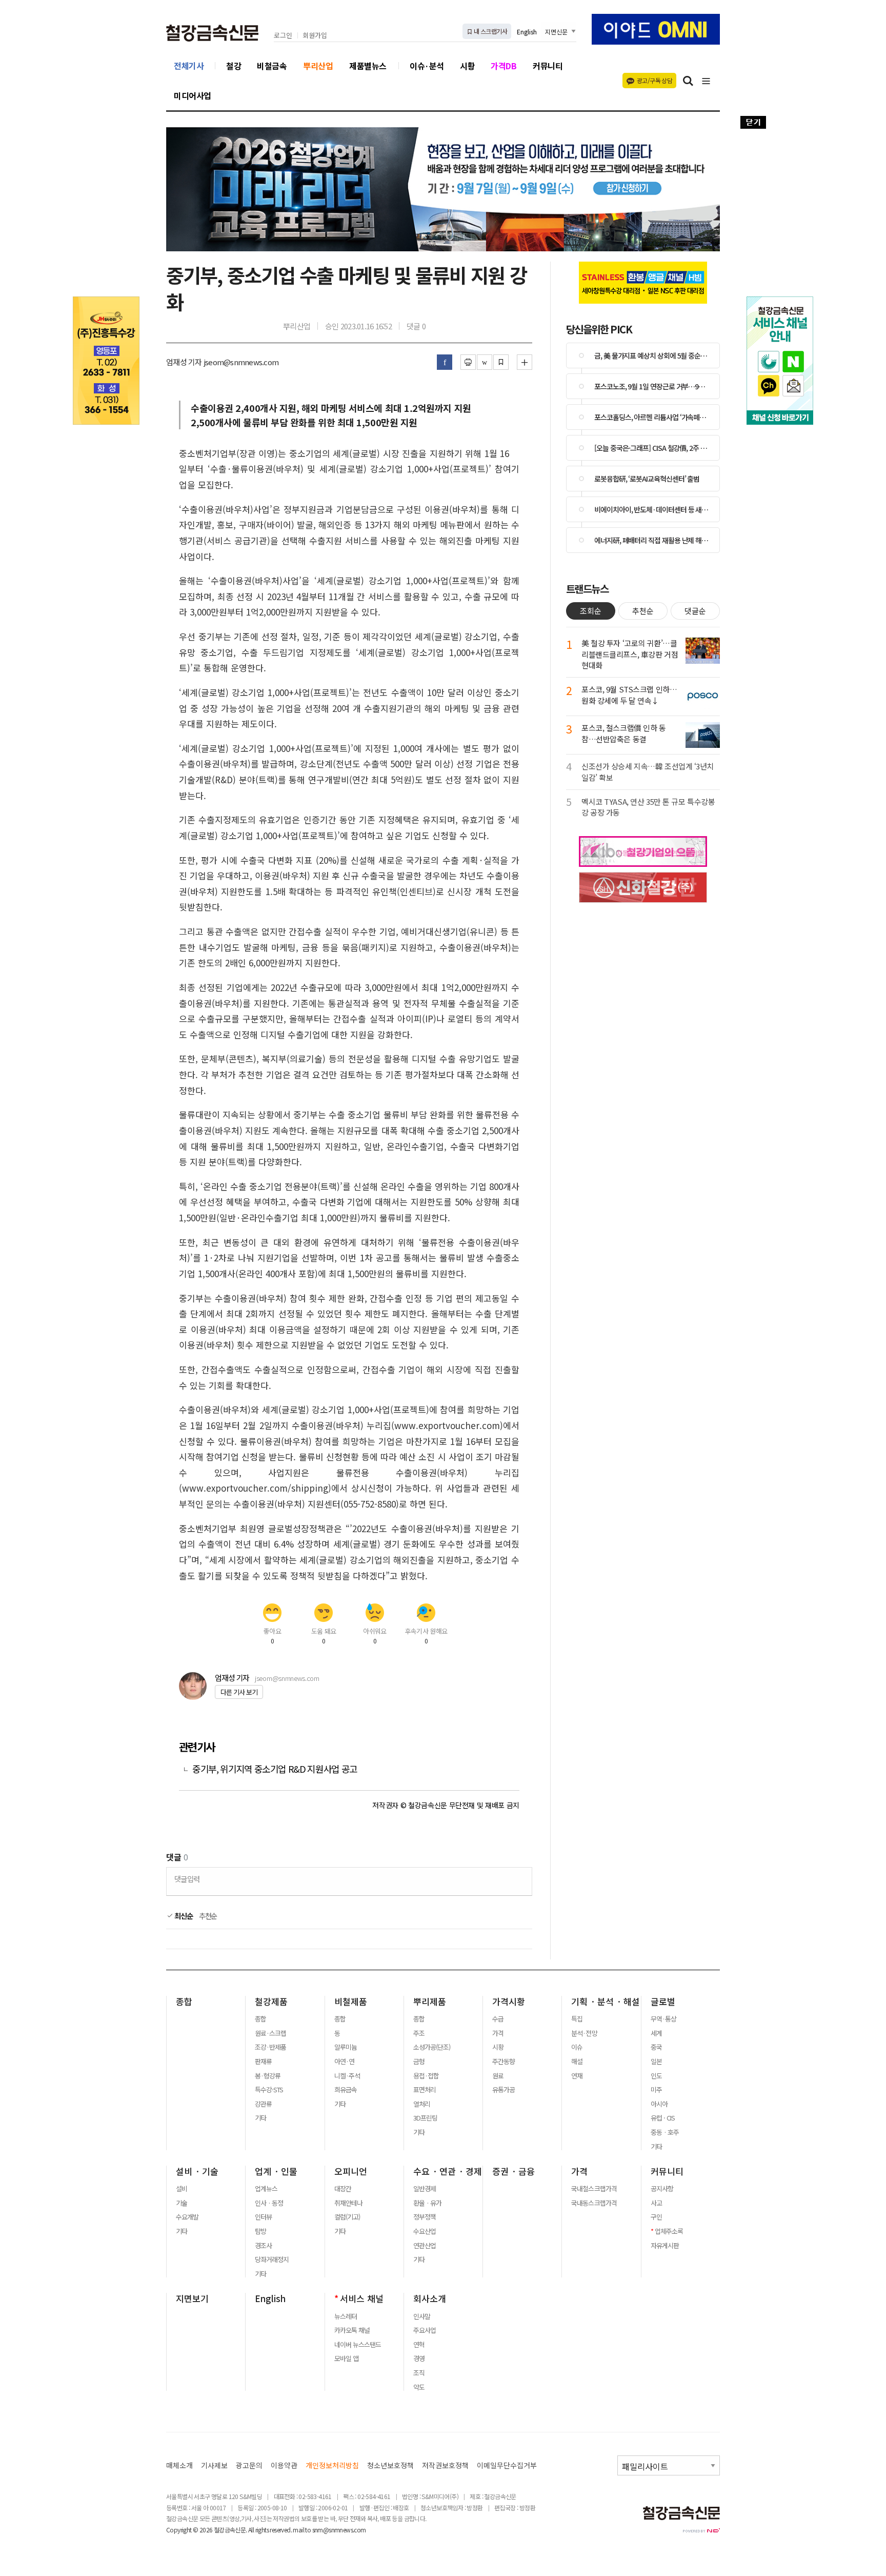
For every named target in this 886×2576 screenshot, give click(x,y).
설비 (182, 2189)
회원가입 (315, 36)
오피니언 (351, 2171)
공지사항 (662, 2189)
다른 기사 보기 (239, 1692)
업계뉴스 (266, 2189)
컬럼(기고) (347, 2217)
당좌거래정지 (272, 2260)
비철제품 (351, 2002)
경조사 (263, 2246)
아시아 (659, 2104)
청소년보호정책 (390, 2465)
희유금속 (346, 2090)
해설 (577, 2062)
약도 (419, 2387)
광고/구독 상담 (655, 80)
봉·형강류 (268, 2076)
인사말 (422, 2316)
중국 (656, 2047)
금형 (419, 2062)
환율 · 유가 (427, 2203)
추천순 (208, 1916)
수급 (498, 2019)
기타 (260, 2118)
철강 (234, 66)
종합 (184, 2002)
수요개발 (187, 2217)
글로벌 (663, 2002)
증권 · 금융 (514, 2171)
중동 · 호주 (665, 2132)
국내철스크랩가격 (594, 2189)
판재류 (263, 2062)
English (527, 32)
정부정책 (425, 2217)
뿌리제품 (430, 2002)
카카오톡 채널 (352, 2330)
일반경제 (425, 2189)
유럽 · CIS (663, 2118)
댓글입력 (187, 1879)
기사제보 (214, 2465)
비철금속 (272, 66)
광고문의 (249, 2465)
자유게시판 (665, 2246)
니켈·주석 (347, 2076)
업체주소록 (669, 2231)
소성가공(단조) (432, 2047)
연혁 (419, 2345)
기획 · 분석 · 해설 (606, 2002)
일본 (656, 2062)
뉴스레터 (346, 2316)
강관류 (263, 2104)
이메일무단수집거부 (507, 2465)
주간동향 (504, 2062)
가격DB (504, 66)
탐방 (260, 2231)
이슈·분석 (427, 66)
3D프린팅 (425, 2118)
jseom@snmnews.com (287, 1678)
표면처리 (425, 2090)
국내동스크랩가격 (594, 2203)
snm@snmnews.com (339, 2530)
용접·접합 (426, 2076)
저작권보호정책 (445, 2465)
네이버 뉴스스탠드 (358, 2345)
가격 (498, 2033)
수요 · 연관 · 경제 (448, 2171)
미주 (656, 2090)
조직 (419, 2373)
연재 (577, 2076)
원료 (498, 2076)
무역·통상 (663, 2019)
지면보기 (192, 2298)
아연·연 (344, 2062)
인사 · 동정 (269, 2203)
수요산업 (425, 2231)
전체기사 (189, 66)
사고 (656, 2203)
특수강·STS (269, 2090)
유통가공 (504, 2090)
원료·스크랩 (270, 2033)
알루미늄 (346, 2047)
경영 (419, 2359)
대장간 (343, 2189)
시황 (467, 66)
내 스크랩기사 (490, 31)
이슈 (577, 2047)
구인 (656, 2217)
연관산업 (425, 2246)
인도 (656, 2076)
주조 (419, 2033)
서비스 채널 (362, 2298)
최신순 (183, 1916)
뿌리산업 (318, 66)
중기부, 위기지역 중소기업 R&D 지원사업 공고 (275, 1769)
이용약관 (284, 2465)
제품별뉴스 (368, 66)
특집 (577, 2019)
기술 (182, 2203)
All (251, 2530)
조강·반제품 (270, 2047)
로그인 (283, 36)
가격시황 (509, 2002)
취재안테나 (348, 2203)
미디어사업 (193, 95)
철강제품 (271, 2002)
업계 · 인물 (276, 2171)
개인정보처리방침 (332, 2465)
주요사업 (425, 2330)
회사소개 (430, 2298)
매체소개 (179, 2465)
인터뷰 (263, 2217)
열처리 (422, 2104)
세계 (656, 2033)
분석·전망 (584, 2033)
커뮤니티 (548, 66)
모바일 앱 (346, 2359)
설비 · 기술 (197, 2171)
